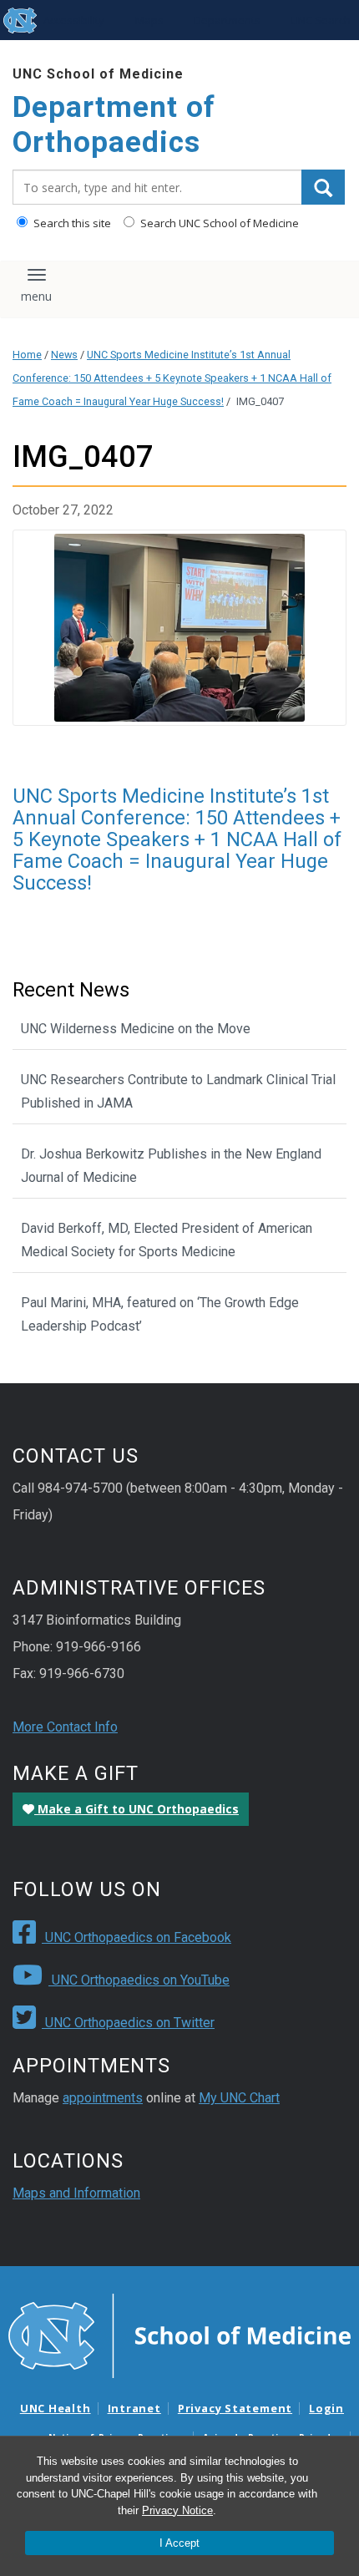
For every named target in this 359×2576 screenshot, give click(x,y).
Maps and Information (76, 2193)
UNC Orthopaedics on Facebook (137, 1937)
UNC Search (321, 20)
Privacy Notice (177, 2510)
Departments (227, 20)
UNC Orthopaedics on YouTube (139, 1980)
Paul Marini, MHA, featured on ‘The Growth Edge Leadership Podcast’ (160, 1314)
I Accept (179, 2543)
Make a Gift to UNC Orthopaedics (137, 1809)
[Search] (323, 187)
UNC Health (56, 2408)
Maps (149, 20)
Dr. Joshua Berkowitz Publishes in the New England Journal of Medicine (171, 1166)
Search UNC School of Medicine (218, 223)
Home (27, 355)
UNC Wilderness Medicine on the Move (136, 1029)
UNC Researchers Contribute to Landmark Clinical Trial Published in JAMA (178, 1091)
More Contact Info (65, 1727)
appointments (103, 2098)
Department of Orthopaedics (114, 125)
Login (326, 2408)
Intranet (134, 2408)
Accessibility (74, 20)
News (64, 355)
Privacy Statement (235, 2408)
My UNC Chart (239, 2098)
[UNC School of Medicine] (179, 2335)
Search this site (71, 223)
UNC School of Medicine (98, 74)
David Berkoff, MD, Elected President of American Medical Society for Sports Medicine (167, 1240)
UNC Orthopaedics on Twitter (128, 2023)
